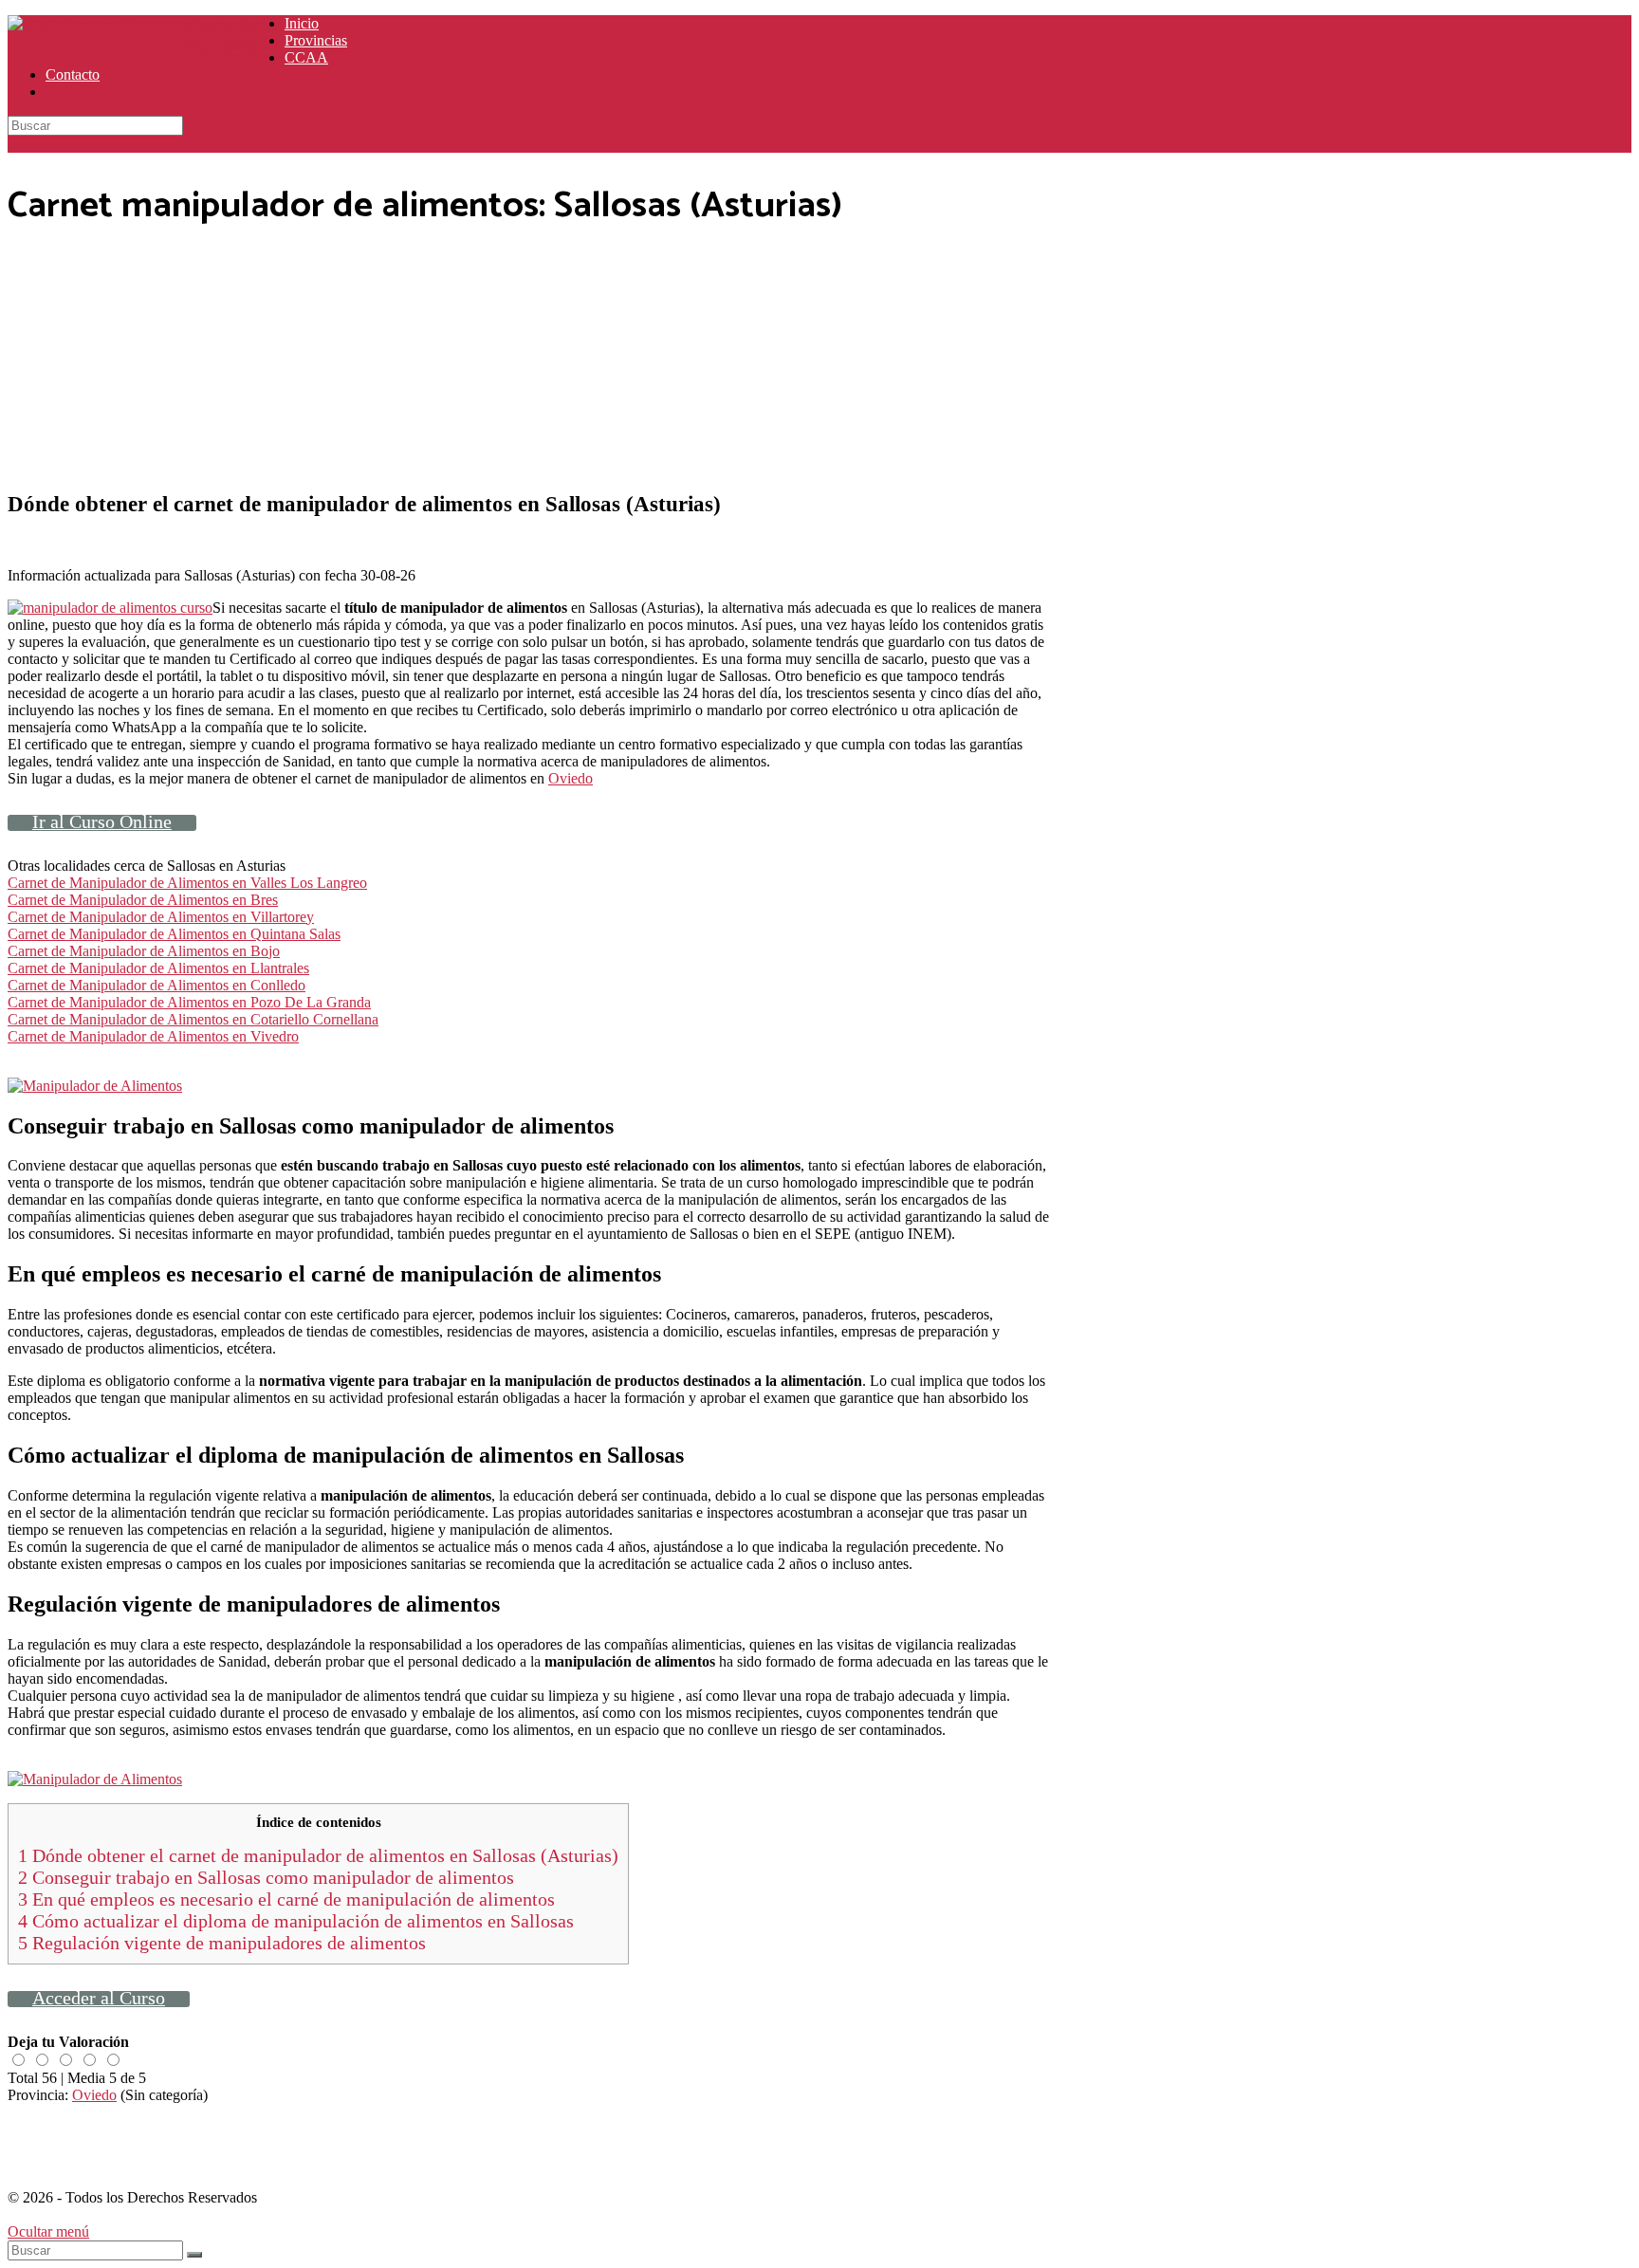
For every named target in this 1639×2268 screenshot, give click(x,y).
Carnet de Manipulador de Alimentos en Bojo (144, 951)
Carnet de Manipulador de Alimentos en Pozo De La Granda (189, 1002)
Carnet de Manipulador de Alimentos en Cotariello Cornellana (193, 1019)
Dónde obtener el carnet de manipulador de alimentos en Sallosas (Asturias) (318, 1855)
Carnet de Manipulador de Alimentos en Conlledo (157, 985)
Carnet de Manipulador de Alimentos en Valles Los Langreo (187, 883)
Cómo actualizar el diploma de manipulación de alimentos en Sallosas (296, 1921)
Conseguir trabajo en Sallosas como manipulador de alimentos (266, 1877)
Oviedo (571, 778)
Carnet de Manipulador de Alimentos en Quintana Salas (174, 934)
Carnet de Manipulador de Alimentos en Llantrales (158, 968)
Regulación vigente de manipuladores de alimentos (222, 1943)
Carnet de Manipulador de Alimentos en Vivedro (153, 1036)
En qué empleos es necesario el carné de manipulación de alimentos (286, 1899)
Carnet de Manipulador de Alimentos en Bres (143, 900)
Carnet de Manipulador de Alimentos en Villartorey (161, 917)
